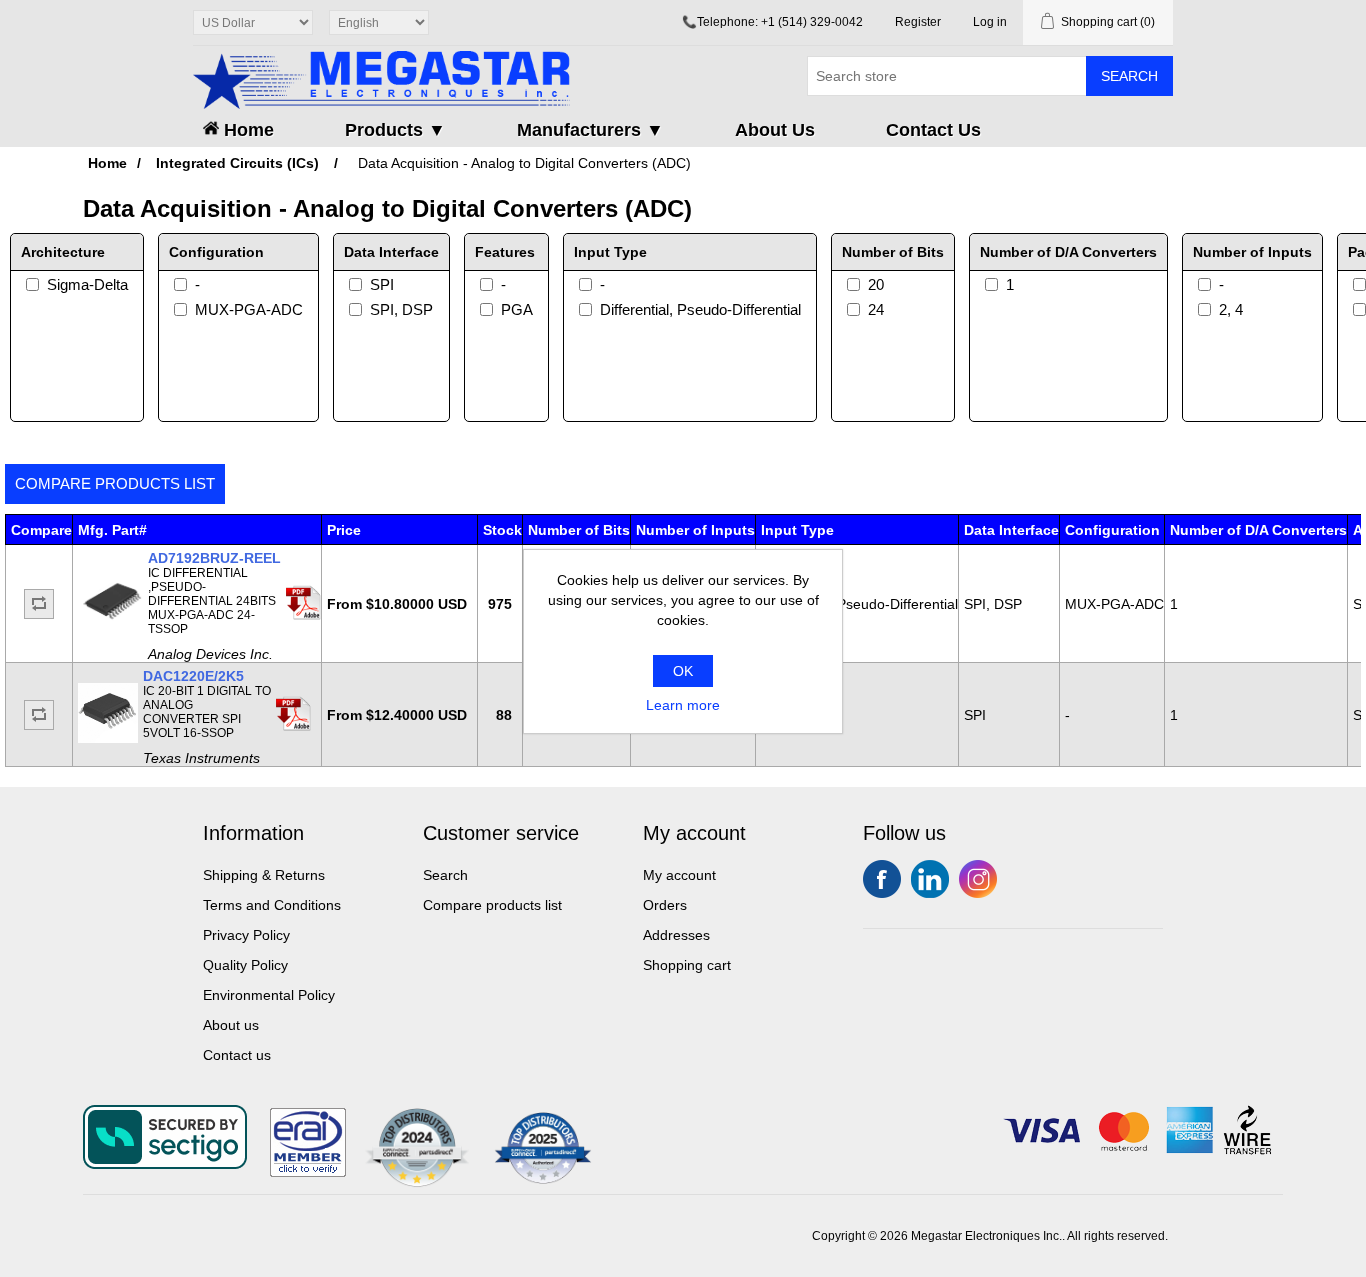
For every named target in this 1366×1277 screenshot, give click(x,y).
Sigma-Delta (87, 284)
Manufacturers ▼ (590, 130)
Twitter (930, 879)
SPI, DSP (401, 309)
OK (683, 671)
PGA (517, 309)
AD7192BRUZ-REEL (214, 558)
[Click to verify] (308, 1172)
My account (679, 875)
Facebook (882, 879)
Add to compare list (39, 604)
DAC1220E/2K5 (193, 676)
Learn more (683, 705)
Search (1129, 76)
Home (246, 130)
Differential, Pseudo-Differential (700, 309)
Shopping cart (687, 965)
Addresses (676, 935)
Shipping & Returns (264, 875)
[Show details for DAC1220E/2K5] (108, 738)
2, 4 (1231, 309)
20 (876, 284)
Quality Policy (245, 965)
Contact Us (933, 130)
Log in (990, 22)
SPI (382, 284)
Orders (665, 905)
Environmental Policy (269, 995)
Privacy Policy (246, 935)
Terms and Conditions (272, 905)
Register (918, 22)
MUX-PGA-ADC (249, 309)
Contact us (237, 1055)
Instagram (978, 879)
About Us (775, 130)
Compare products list (115, 483)
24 (876, 309)
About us (231, 1025)
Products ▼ (395, 130)
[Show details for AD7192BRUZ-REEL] (113, 627)
